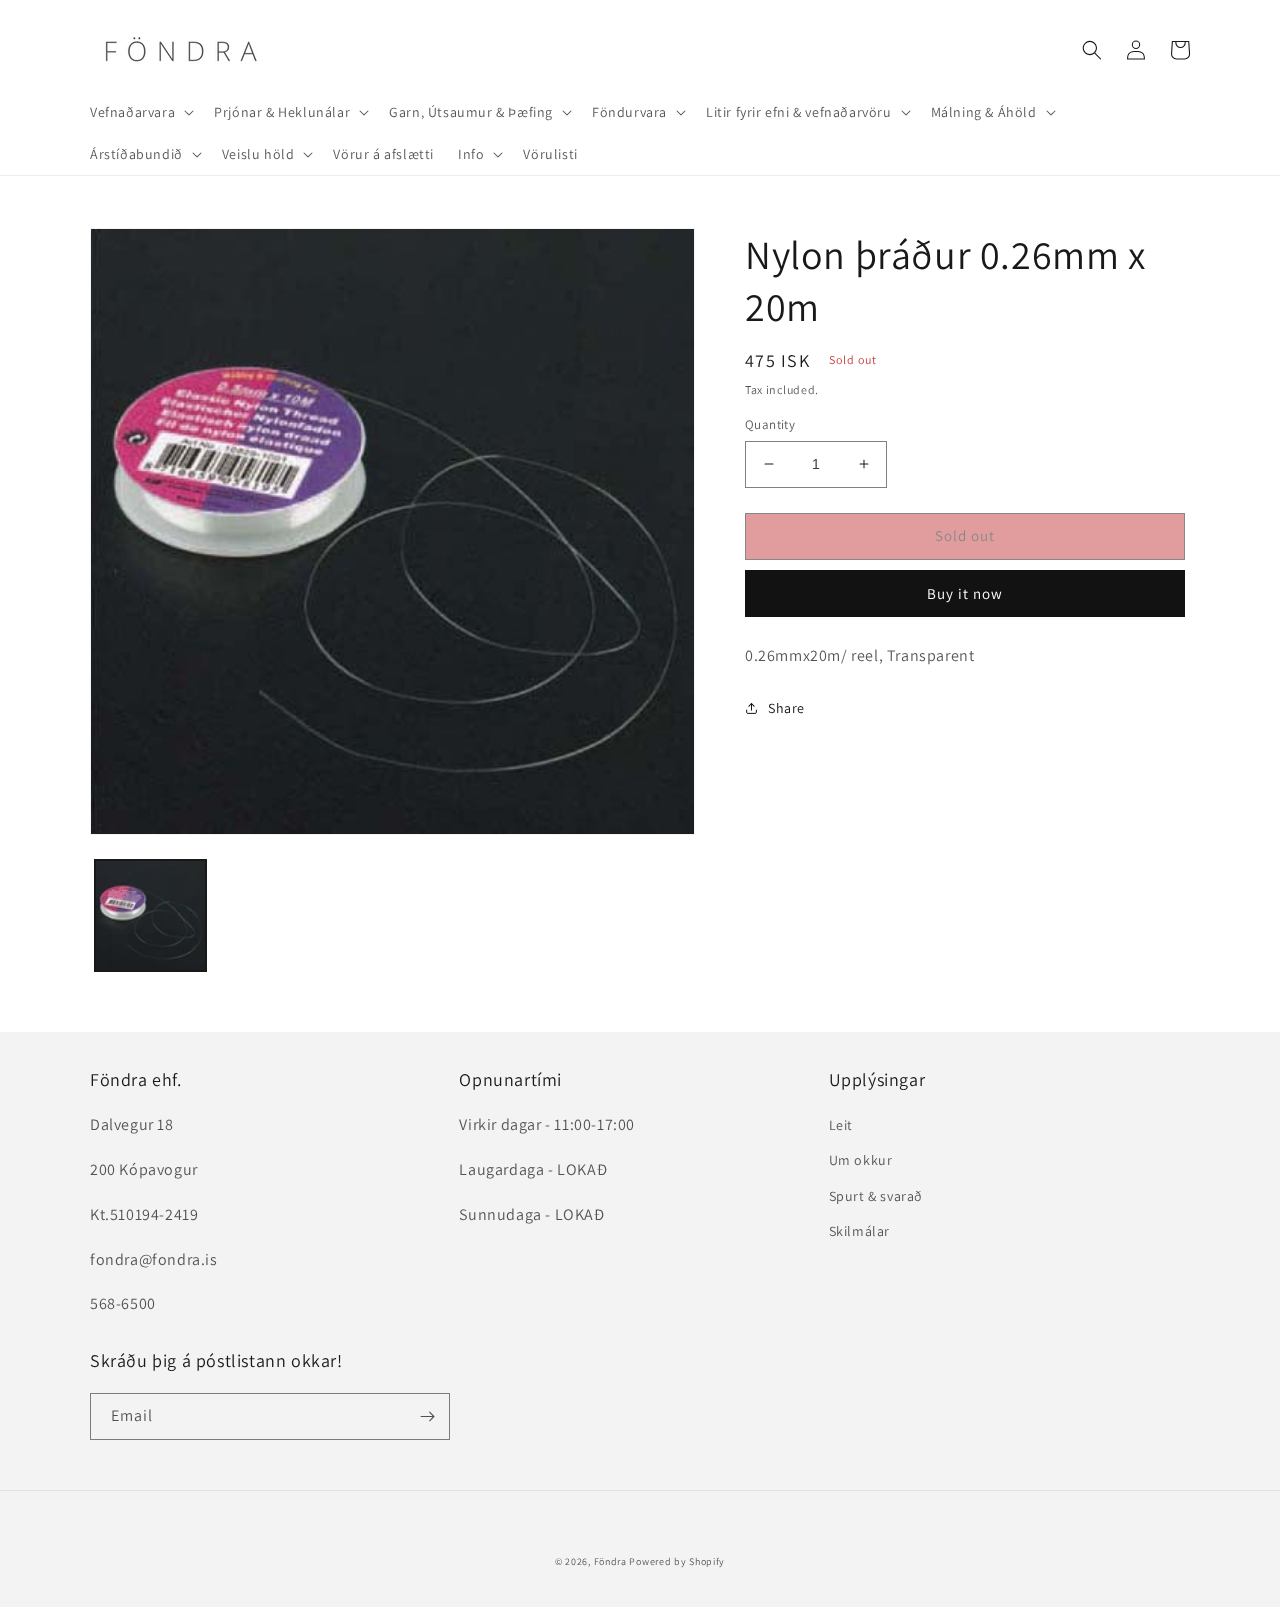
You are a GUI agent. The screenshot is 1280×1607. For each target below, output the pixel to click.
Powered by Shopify (677, 1561)
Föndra (610, 1561)
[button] (140, 112)
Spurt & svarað (876, 1196)
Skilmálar (859, 1231)
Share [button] (786, 708)
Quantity (770, 424)
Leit (841, 1125)
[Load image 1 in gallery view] (150, 915)
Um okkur (861, 1160)
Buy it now (965, 593)
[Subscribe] (427, 1416)
